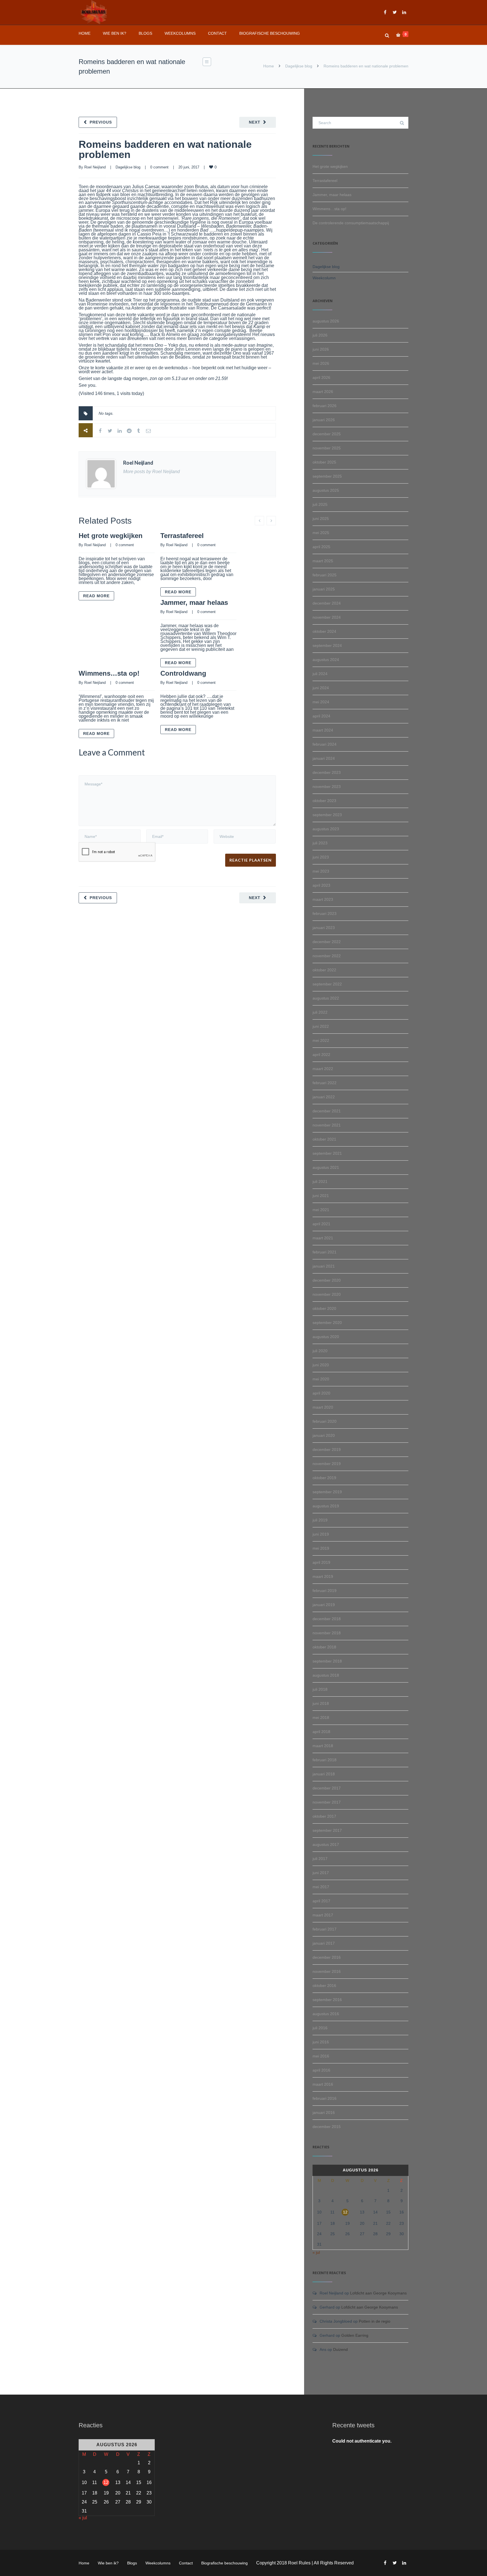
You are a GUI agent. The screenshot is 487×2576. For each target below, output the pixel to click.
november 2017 (327, 1802)
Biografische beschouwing (270, 33)
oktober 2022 (324, 970)
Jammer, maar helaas (194, 602)
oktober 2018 (324, 1647)
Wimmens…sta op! (109, 673)
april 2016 (321, 2070)
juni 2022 (321, 1026)
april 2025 (321, 547)
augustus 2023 (326, 829)
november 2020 (327, 1294)
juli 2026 (320, 335)
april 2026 (321, 377)
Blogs (145, 33)
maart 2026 (323, 392)
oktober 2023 (324, 801)
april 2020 (321, 1393)
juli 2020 (320, 1351)
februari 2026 (325, 406)
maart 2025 (323, 561)
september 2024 (327, 645)
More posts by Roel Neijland (151, 472)
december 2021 (327, 1111)
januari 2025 (324, 589)
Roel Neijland (95, 167)
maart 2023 (323, 899)
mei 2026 (321, 363)
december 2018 (327, 1619)
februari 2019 (325, 1591)
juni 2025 (321, 519)
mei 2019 (321, 1548)
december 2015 (327, 2127)
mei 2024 (321, 702)
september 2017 (327, 1830)
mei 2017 (321, 1887)
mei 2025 (321, 533)
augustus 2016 (326, 2014)
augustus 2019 (326, 1506)
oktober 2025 (324, 462)
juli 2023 (320, 843)
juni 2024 (321, 688)
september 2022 (327, 984)
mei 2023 (321, 871)
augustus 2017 (326, 1844)
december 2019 (327, 1450)
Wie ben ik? (115, 33)
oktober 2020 (324, 1308)
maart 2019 (323, 1576)
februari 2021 (325, 1252)
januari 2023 (324, 928)
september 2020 (327, 1323)
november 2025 (327, 448)
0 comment (159, 167)
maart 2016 (323, 2084)
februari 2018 (325, 1760)
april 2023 (321, 885)
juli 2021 (320, 1182)
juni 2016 (321, 2042)
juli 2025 (320, 504)
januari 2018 (324, 1774)
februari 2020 (325, 1421)
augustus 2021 (326, 1167)
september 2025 (327, 476)
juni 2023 (321, 857)
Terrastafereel (182, 536)
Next (255, 122)
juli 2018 (320, 1689)
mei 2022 (321, 1040)
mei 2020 (321, 1379)
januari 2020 (324, 1435)
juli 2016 (320, 2028)
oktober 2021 (324, 1139)
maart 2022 (323, 1069)
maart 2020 (323, 1407)
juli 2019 (320, 1520)
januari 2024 (324, 758)
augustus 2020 (326, 1337)
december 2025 (327, 434)
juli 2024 (320, 674)
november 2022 (327, 956)
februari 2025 (325, 575)
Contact (217, 33)
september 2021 (327, 1153)
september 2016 (327, 2000)
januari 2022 (324, 1097)
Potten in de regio (375, 2321)
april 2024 (321, 716)
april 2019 (321, 1562)
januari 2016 (324, 2112)
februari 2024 (325, 744)
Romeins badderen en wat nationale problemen (165, 149)
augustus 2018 (326, 1675)
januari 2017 (324, 1943)
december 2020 (327, 1280)
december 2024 (327, 603)
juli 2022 (320, 1012)
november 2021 (327, 1125)
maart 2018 (323, 1746)
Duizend (340, 2349)
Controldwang (183, 673)
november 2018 (327, 1633)
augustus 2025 (326, 490)
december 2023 (327, 772)
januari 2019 (324, 1605)
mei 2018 (321, 1718)
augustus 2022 (326, 998)
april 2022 (321, 1055)
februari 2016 (325, 2098)
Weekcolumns (180, 33)
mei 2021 (321, 1210)
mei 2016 (321, 2056)
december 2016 (327, 1957)
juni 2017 (321, 1873)
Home (85, 33)
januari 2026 (324, 420)
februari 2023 (325, 913)
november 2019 (327, 1464)
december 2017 (327, 1788)
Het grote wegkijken (111, 536)
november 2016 (327, 1971)
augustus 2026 (326, 321)
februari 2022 (325, 1083)
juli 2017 (320, 1859)
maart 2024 (323, 730)
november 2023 (327, 787)
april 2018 (321, 1732)
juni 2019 (321, 1534)
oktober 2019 (324, 1478)
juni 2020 (321, 1365)
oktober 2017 (324, 1816)
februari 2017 (325, 1929)
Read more (96, 596)
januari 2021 (324, 1266)
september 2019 (327, 1492)
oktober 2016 (324, 1986)
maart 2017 (323, 1915)
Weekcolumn (324, 278)
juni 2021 (321, 1196)
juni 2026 (321, 349)
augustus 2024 (326, 660)
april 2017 (321, 1901)
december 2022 (327, 942)
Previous (101, 122)
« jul (316, 2252)
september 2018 (327, 1661)
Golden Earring (355, 2335)
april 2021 (321, 1224)
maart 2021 (323, 1238)
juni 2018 (321, 1703)
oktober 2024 (324, 631)
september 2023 (327, 815)
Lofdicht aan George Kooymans (378, 2293)
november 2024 (327, 617)
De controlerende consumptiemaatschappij (351, 223)
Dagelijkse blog (299, 66)
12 (345, 2212)
